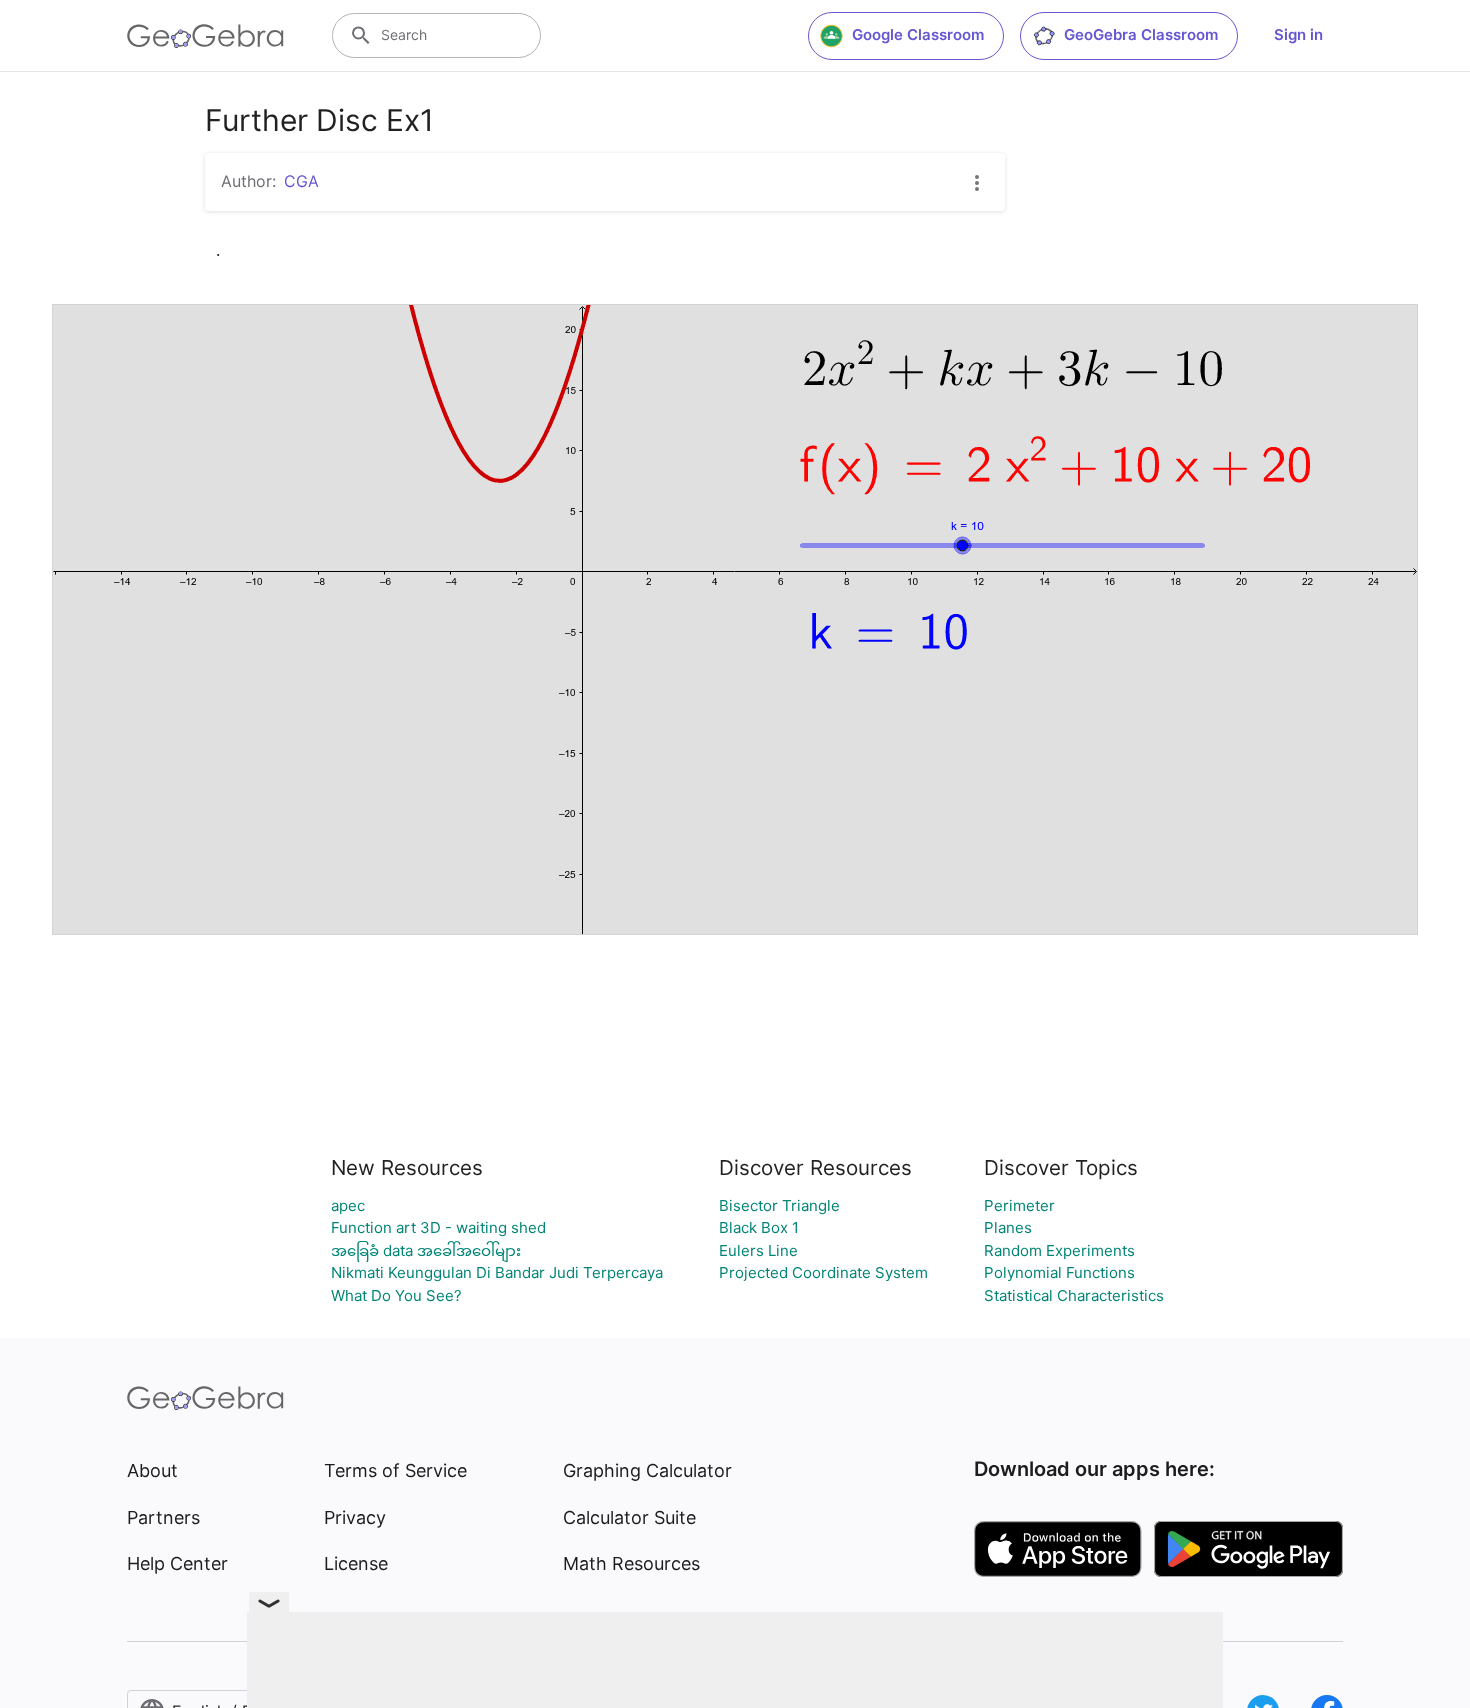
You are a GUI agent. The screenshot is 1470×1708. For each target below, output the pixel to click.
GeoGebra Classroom (1141, 34)
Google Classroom (918, 34)
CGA (301, 181)
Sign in (1298, 34)
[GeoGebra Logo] (205, 36)
